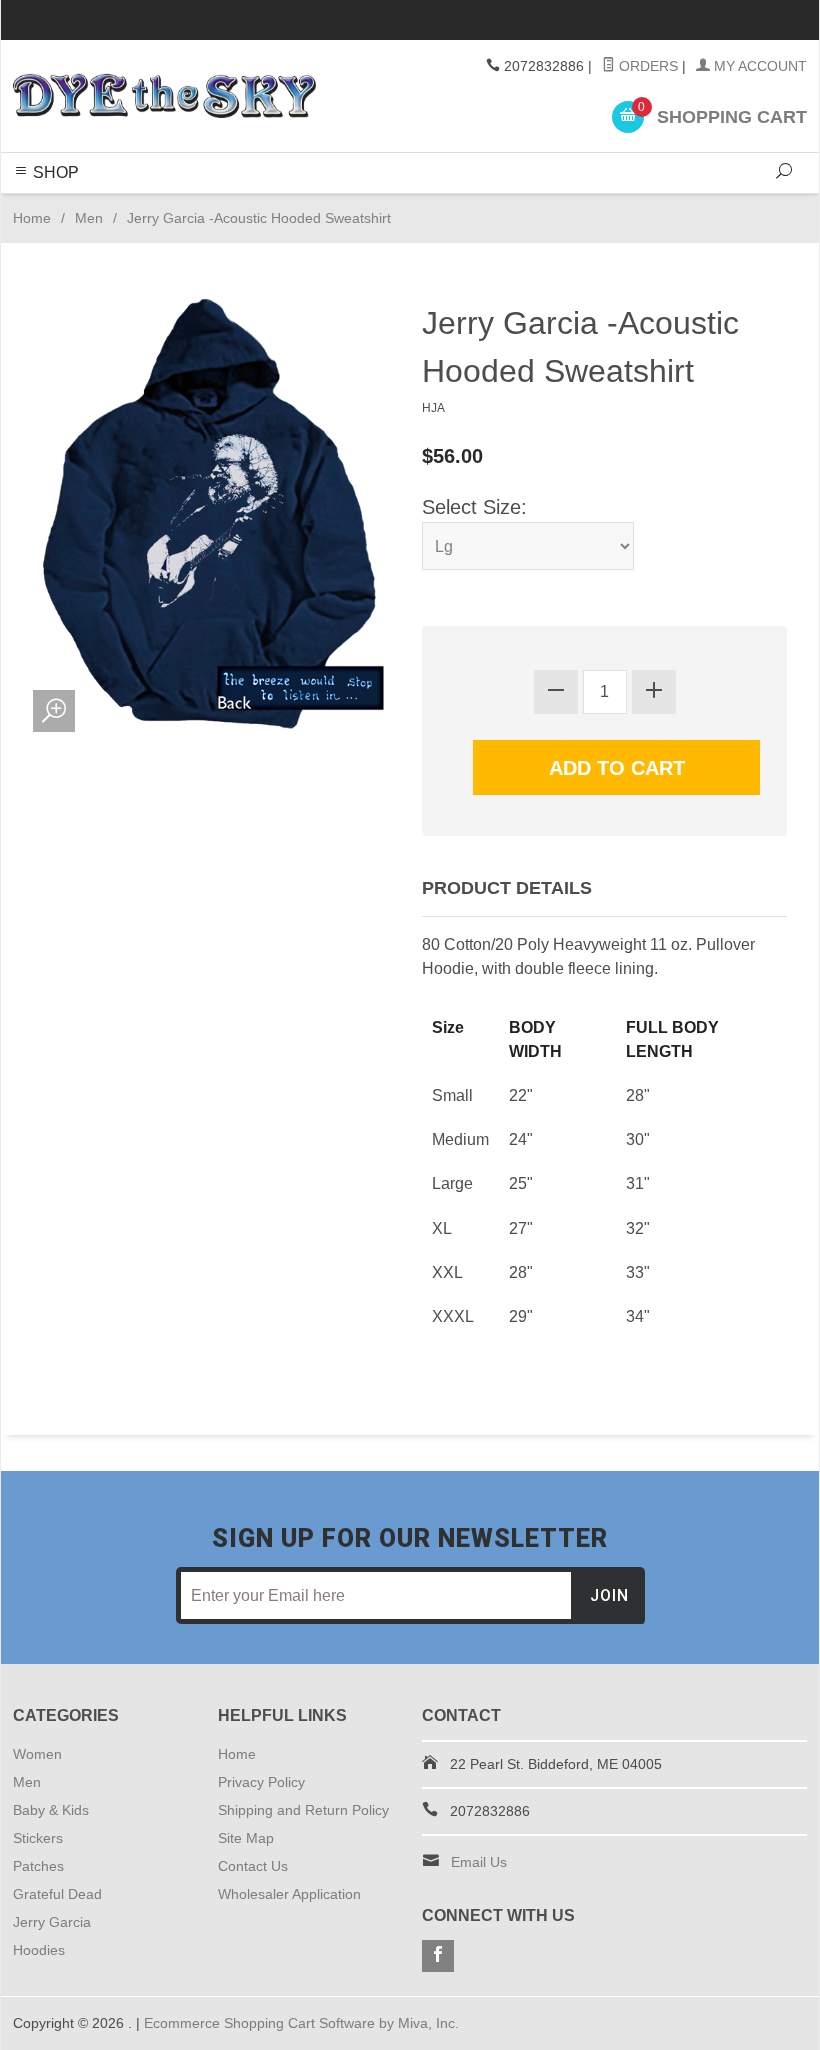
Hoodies (618, 204)
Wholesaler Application (289, 1894)
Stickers (263, 204)
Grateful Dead (345, 204)
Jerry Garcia (442, 204)
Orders (646, 66)
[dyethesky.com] (164, 96)
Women (132, 204)
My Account (758, 66)
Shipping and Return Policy (303, 1810)
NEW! (673, 204)
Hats (505, 204)
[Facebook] (438, 1956)
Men (179, 204)
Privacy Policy (261, 1782)
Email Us (479, 1862)
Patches (555, 204)
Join (609, 1595)
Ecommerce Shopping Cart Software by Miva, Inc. (301, 2023)
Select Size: (474, 507)
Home (32, 218)
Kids (215, 204)
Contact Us (253, 1866)
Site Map (246, 1838)
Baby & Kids (51, 1810)
